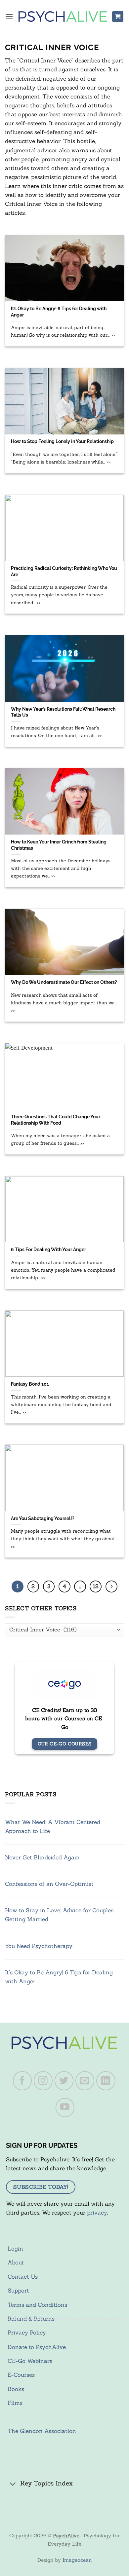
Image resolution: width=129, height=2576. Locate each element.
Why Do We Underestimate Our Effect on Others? (64, 982)
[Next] (111, 1587)
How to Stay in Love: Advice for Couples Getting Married (59, 1915)
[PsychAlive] (63, 16)
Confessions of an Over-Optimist (49, 1884)
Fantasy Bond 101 (30, 1384)
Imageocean (77, 2560)
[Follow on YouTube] (65, 2108)
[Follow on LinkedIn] (106, 2081)
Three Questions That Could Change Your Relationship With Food (56, 1120)
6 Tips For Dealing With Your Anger (48, 1249)
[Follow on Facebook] (22, 2081)
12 (96, 1586)
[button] (9, 17)
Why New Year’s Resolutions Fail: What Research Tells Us (63, 712)
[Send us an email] (85, 2081)
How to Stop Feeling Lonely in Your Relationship (62, 441)
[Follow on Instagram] (43, 2081)
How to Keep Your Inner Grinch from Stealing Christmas (59, 845)
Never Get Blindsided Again (42, 1857)
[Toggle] (13, 2484)
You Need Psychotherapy (39, 1946)
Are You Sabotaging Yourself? (43, 1518)
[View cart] (118, 17)
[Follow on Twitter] (64, 2081)
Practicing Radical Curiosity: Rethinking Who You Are (64, 571)
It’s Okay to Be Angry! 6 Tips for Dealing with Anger (59, 312)
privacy (97, 2213)
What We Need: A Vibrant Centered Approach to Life (53, 1827)
